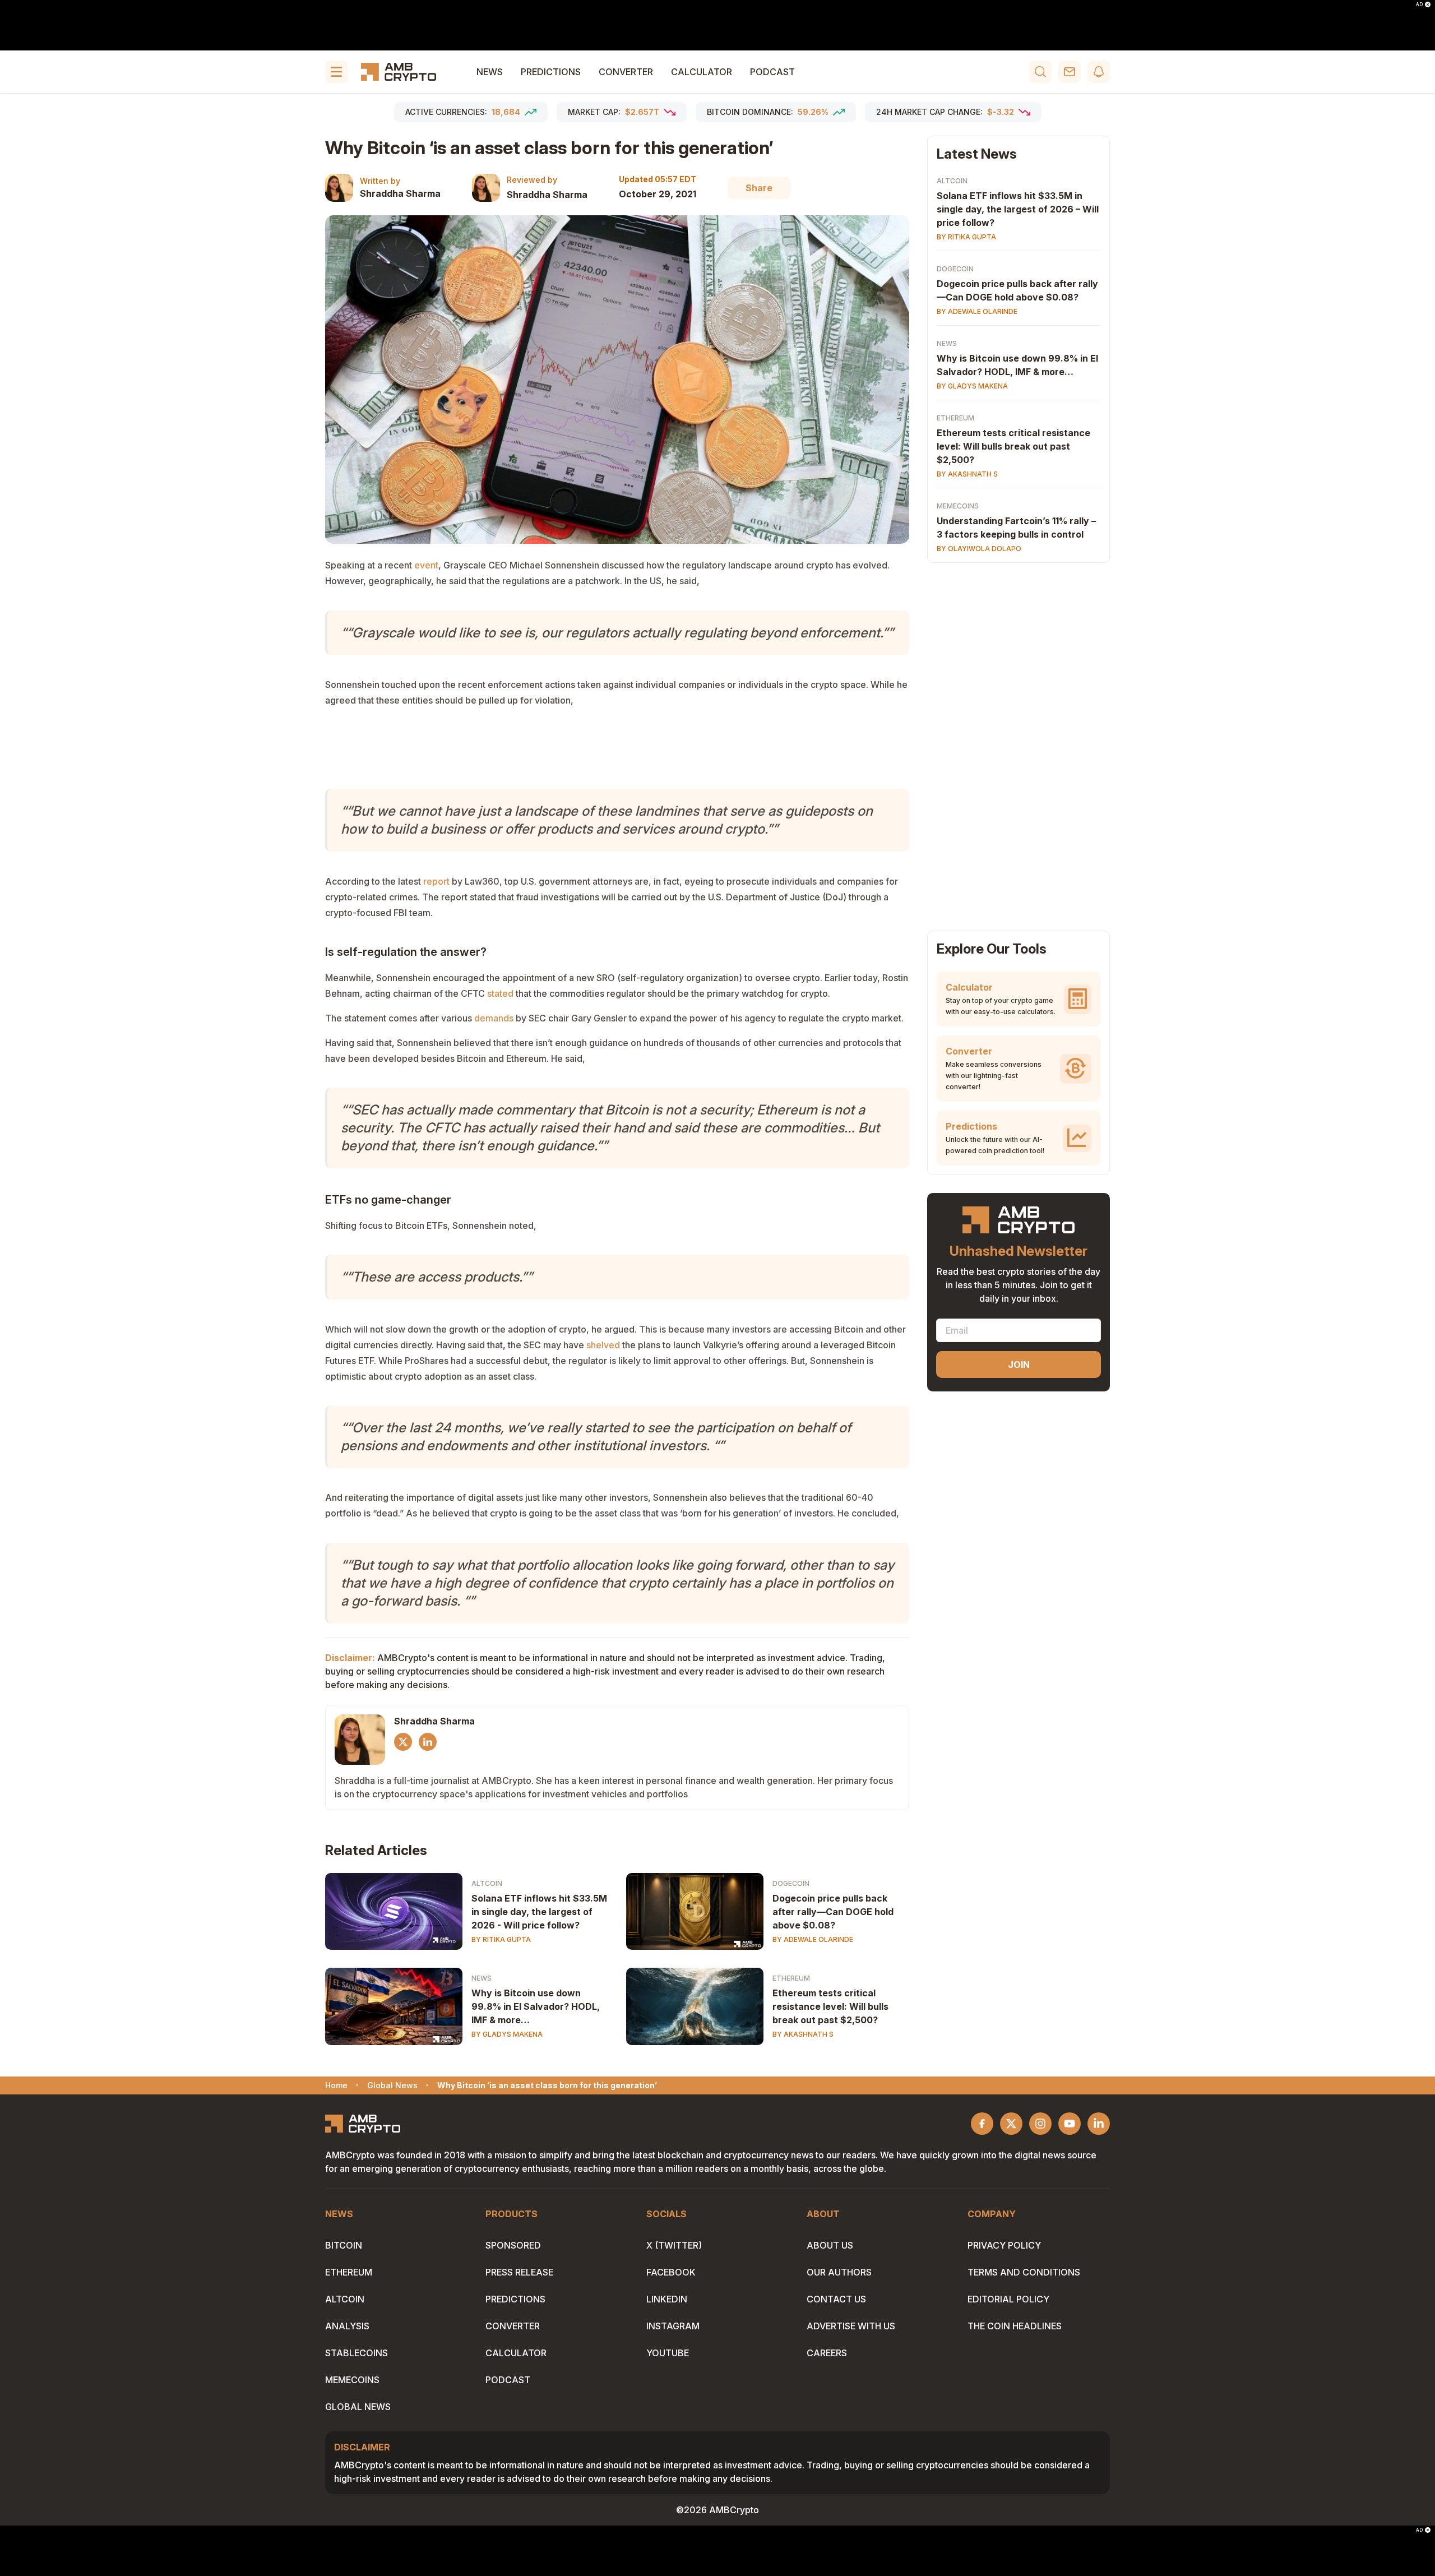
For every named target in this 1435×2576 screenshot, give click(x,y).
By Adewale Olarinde (813, 1939)
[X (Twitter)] (403, 1742)
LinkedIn (667, 2299)
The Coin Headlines (1015, 2326)
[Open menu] (336, 72)
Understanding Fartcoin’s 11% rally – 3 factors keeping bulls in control (1016, 528)
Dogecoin (791, 1883)
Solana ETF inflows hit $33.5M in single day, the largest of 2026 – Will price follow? (1018, 209)
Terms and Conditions (1024, 2272)
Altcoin (487, 1883)
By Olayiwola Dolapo (979, 549)
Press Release (519, 2272)
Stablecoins (357, 2353)
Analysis (347, 2326)
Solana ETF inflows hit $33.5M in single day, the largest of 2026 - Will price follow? (539, 1912)
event (426, 565)
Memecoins (958, 506)
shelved (603, 1345)
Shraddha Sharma (400, 193)
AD (1419, 4)
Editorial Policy (1008, 2299)
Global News (358, 2407)
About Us (830, 2245)
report (436, 881)
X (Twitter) (674, 2245)
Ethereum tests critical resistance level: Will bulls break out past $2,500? (830, 2006)
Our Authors (839, 2272)
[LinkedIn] (428, 1742)
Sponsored (513, 2245)
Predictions (551, 72)
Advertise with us (851, 2326)
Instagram (673, 2326)
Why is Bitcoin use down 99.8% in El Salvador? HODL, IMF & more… (536, 2006)
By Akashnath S (803, 2034)
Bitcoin (344, 2245)
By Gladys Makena (507, 2034)
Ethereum (791, 1978)
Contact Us (836, 2299)
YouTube (668, 2353)
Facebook (671, 2272)
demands (494, 1018)
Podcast (772, 72)
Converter (626, 72)
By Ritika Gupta (501, 1939)
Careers (827, 2353)
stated (500, 993)
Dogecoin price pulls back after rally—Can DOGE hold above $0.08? (833, 1912)
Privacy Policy (1004, 2245)
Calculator (702, 72)
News (490, 72)
